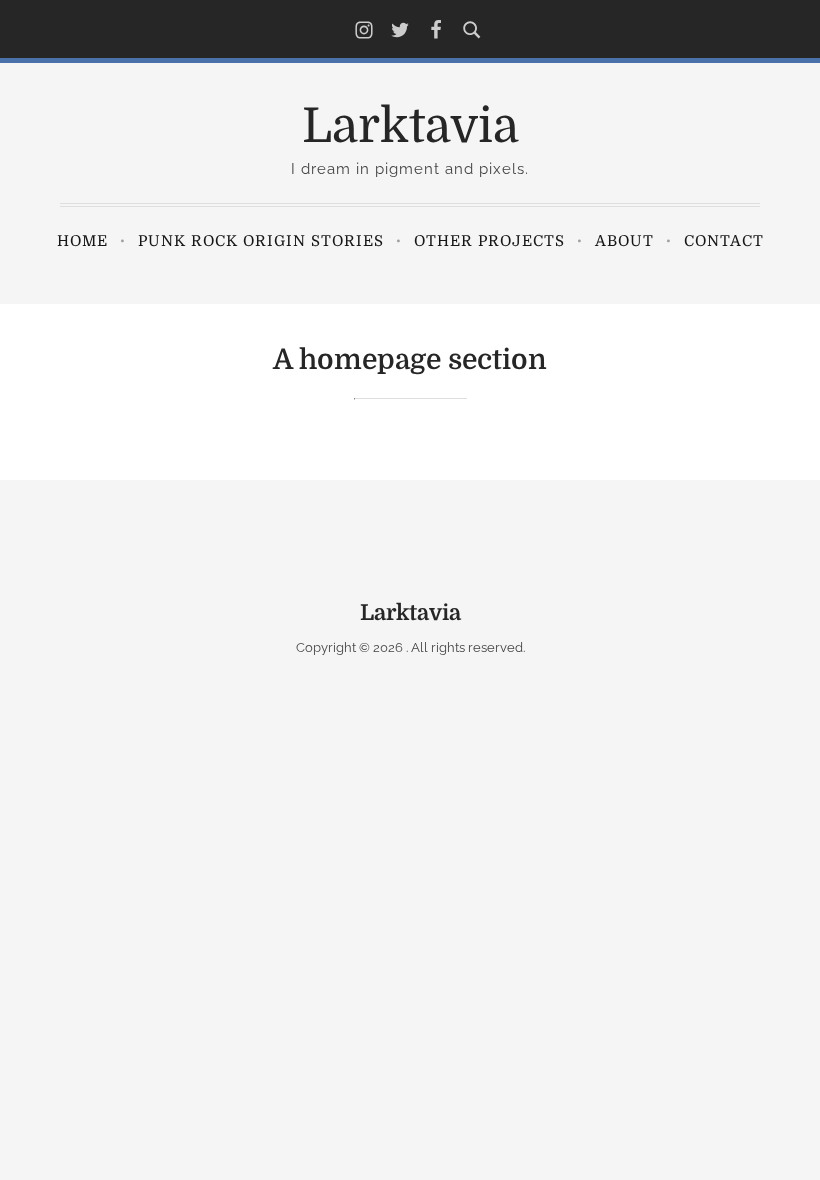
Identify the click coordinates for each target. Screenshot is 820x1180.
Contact (724, 241)
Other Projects (489, 241)
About (624, 241)
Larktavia (410, 126)
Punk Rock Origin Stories (261, 241)
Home (82, 241)
